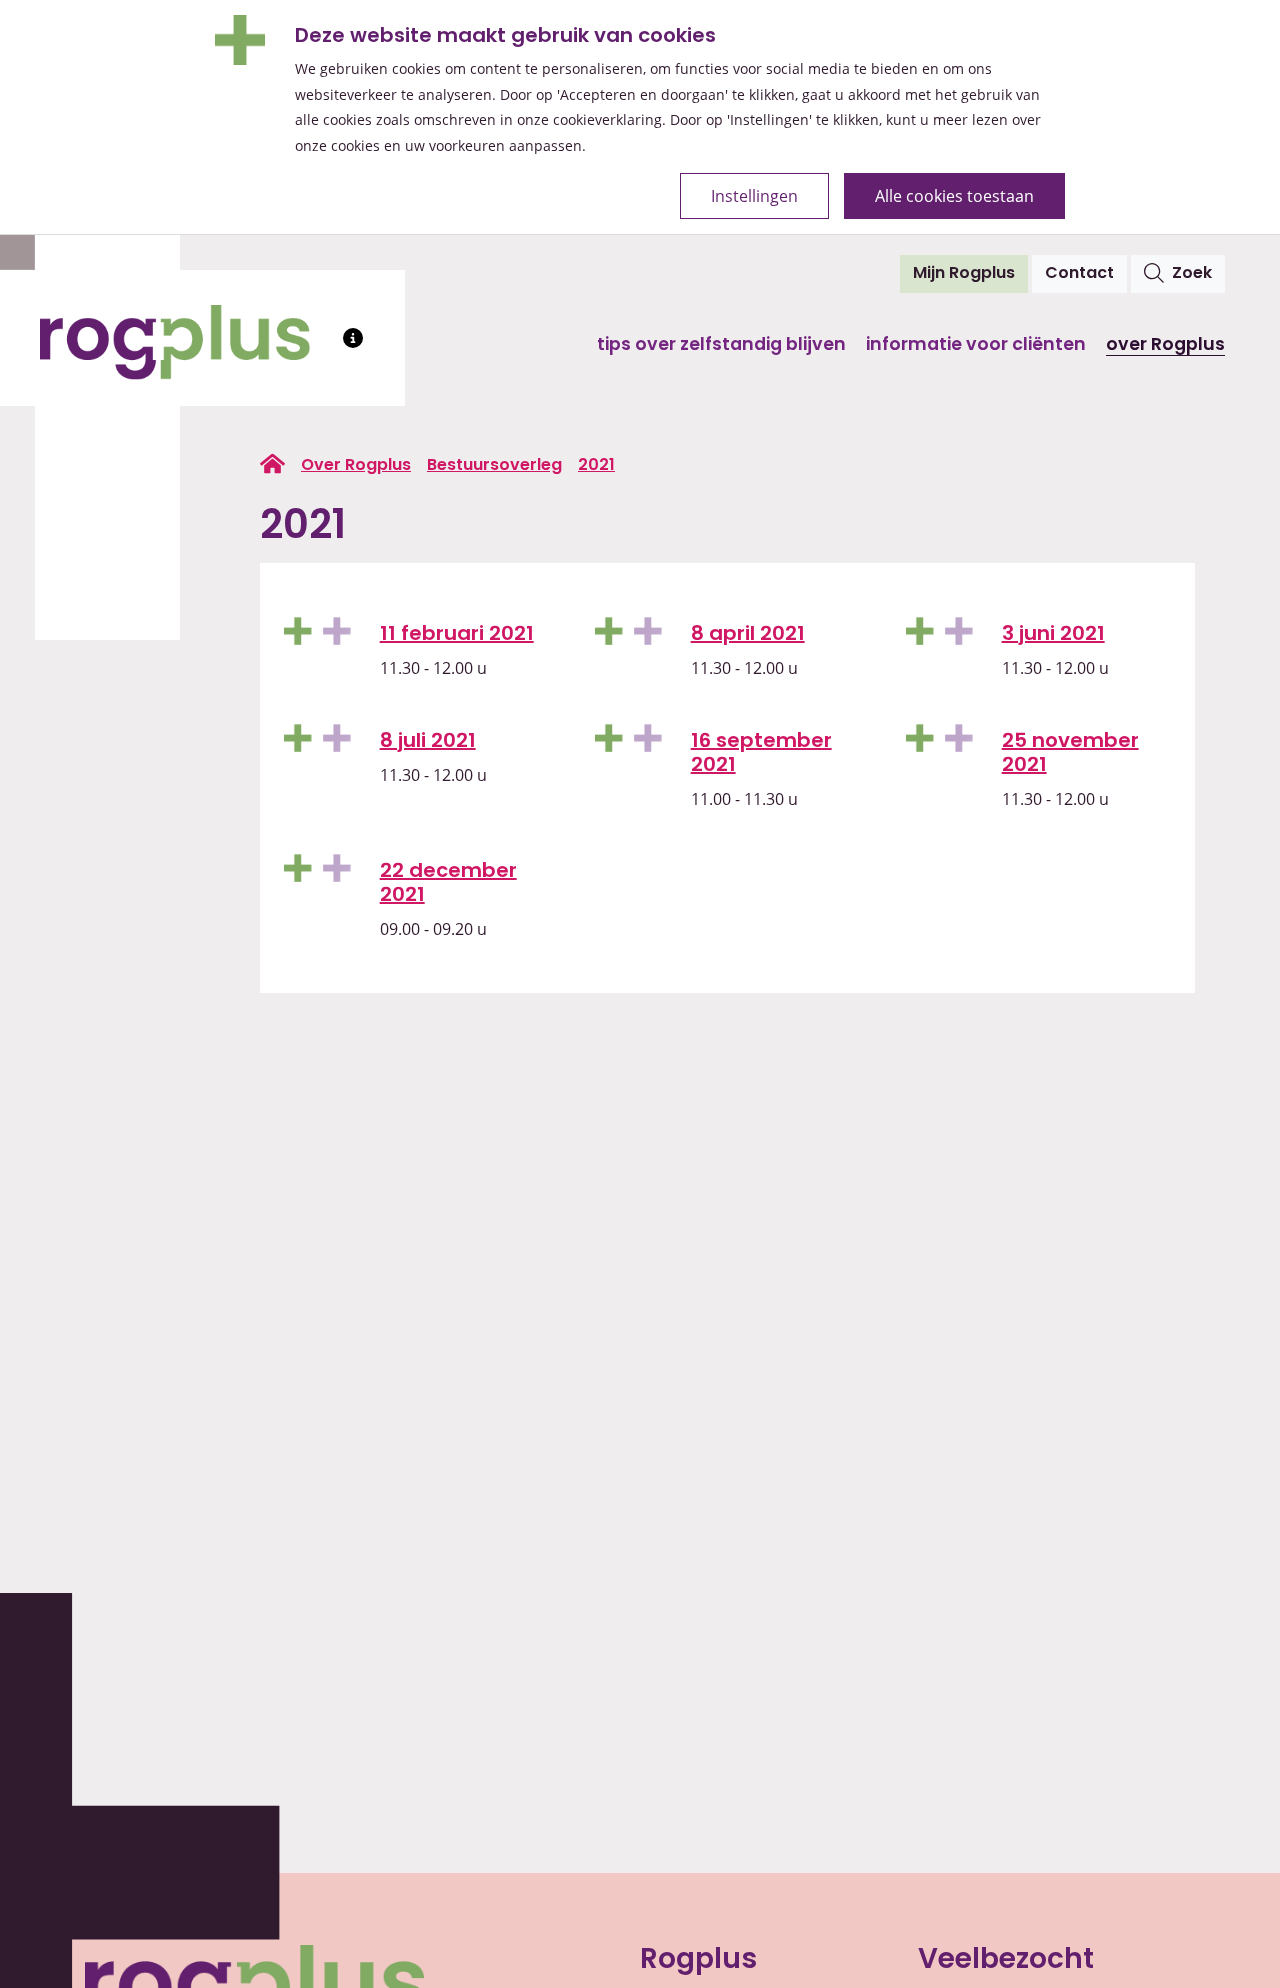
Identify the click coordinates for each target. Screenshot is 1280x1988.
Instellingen (754, 195)
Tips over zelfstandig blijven (721, 345)
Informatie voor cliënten (976, 345)
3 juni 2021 (1053, 635)
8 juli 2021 (428, 742)
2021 (596, 466)
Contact (1079, 274)
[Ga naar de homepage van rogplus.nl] (272, 464)
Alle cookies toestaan (954, 195)
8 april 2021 (748, 635)
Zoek (1192, 274)
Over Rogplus (1165, 345)
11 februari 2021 (457, 635)
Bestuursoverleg (494, 466)
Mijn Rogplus (970, 273)
